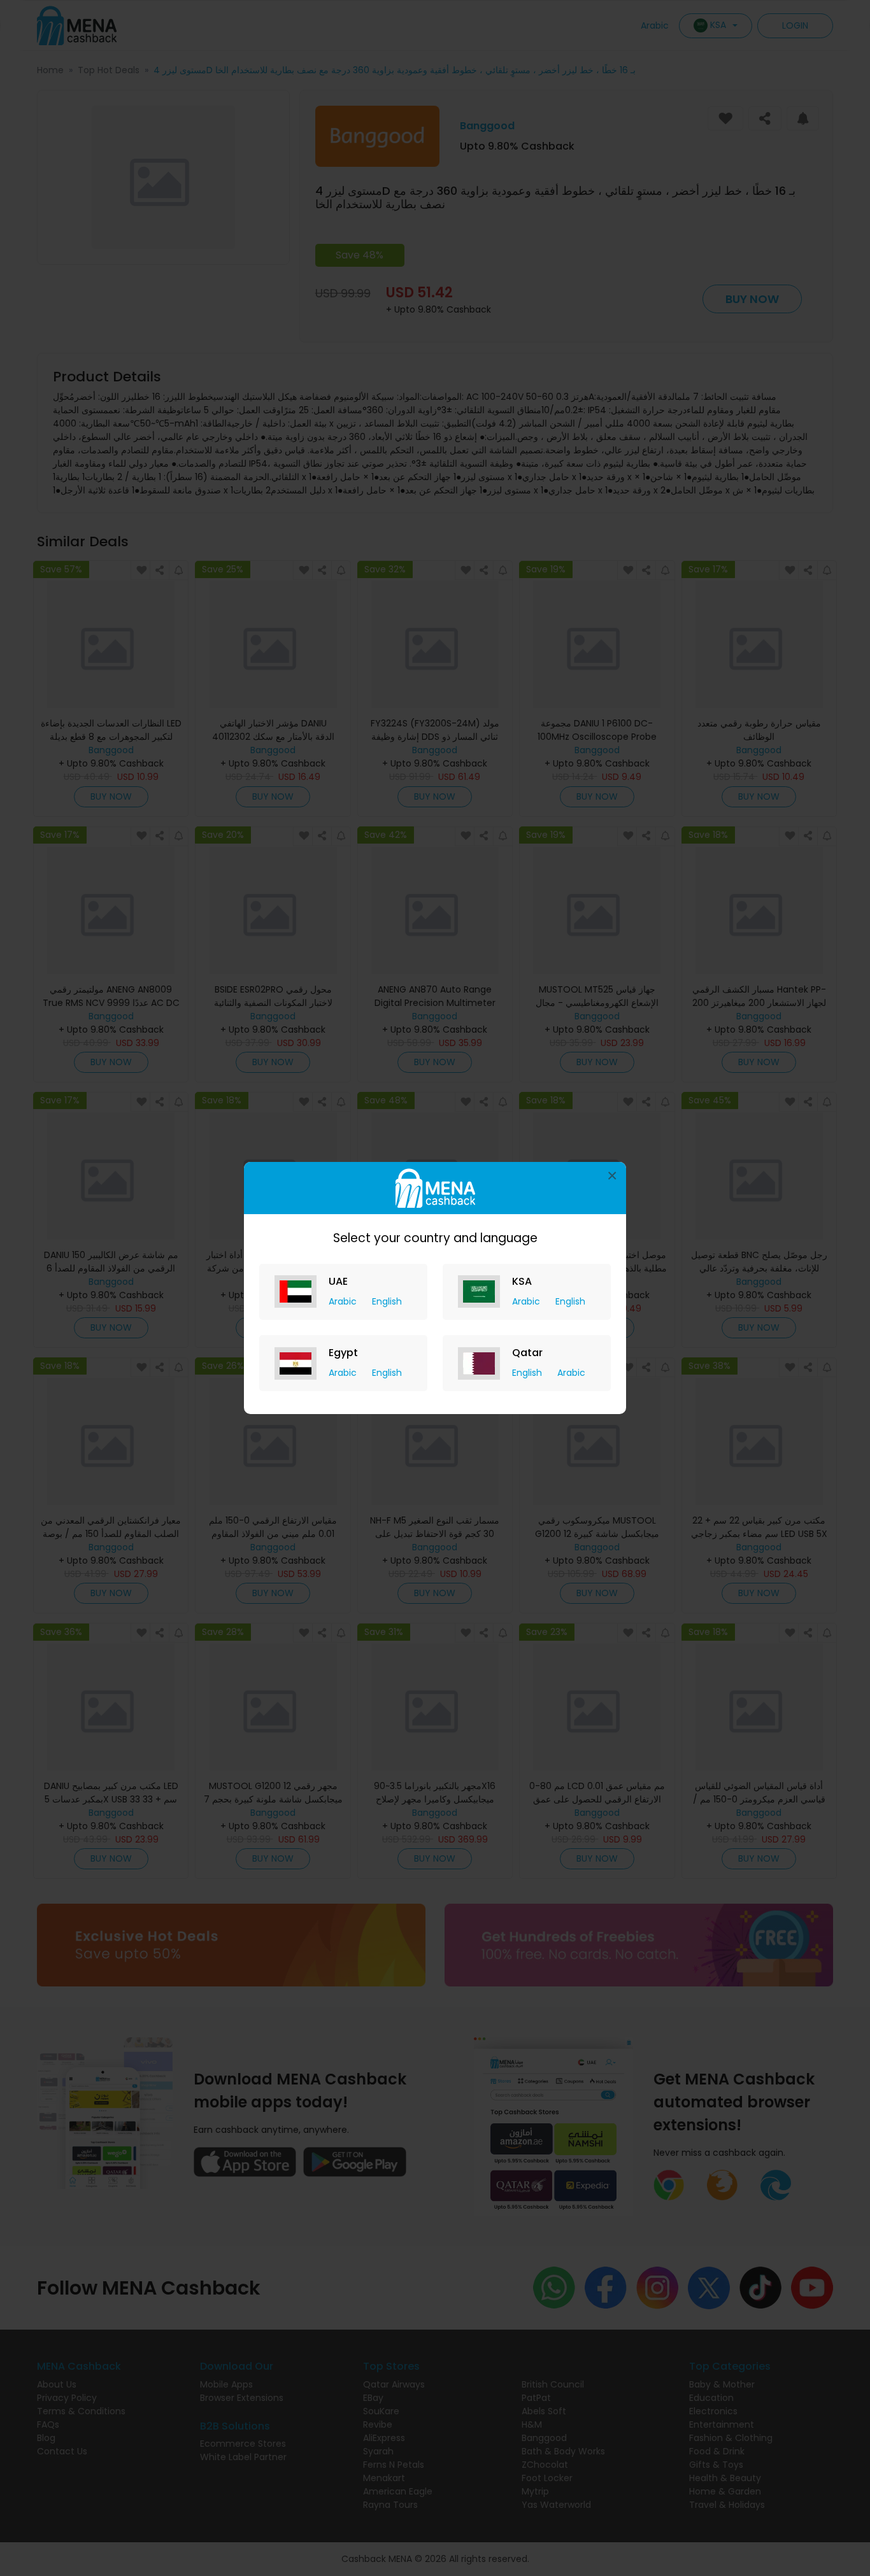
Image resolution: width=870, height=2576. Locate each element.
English (387, 1301)
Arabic (344, 1301)
